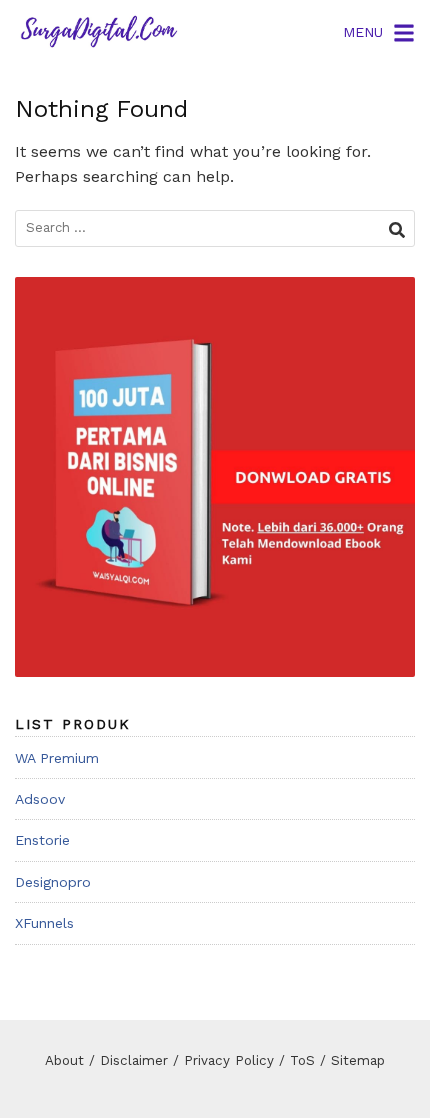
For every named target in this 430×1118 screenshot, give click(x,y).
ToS (302, 1060)
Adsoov (40, 799)
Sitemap (358, 1060)
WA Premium (57, 758)
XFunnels (44, 923)
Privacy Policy (229, 1060)
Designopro (53, 882)
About (64, 1060)
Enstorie (42, 840)
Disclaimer (134, 1060)
